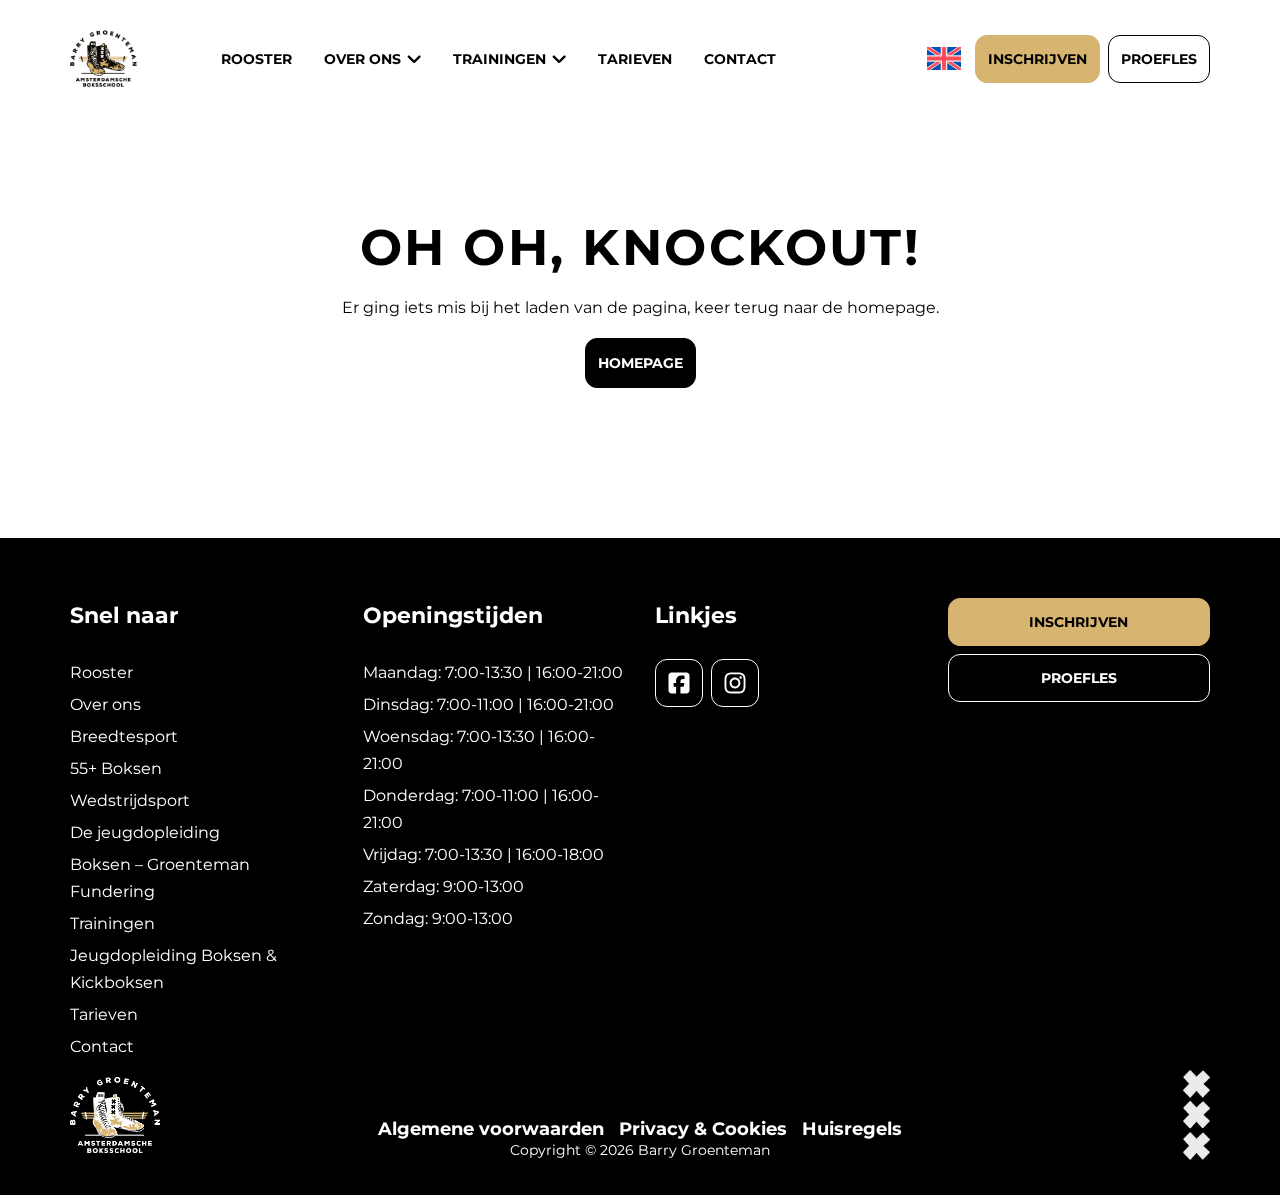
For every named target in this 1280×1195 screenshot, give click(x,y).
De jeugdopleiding (145, 832)
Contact (740, 59)
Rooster (256, 59)
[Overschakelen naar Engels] (946, 58)
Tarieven (635, 59)
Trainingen (112, 923)
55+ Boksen (116, 768)
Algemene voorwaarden (491, 1129)
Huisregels (852, 1129)
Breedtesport (124, 736)
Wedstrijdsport (130, 800)
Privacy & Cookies (703, 1129)
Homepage (640, 363)
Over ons (362, 59)
